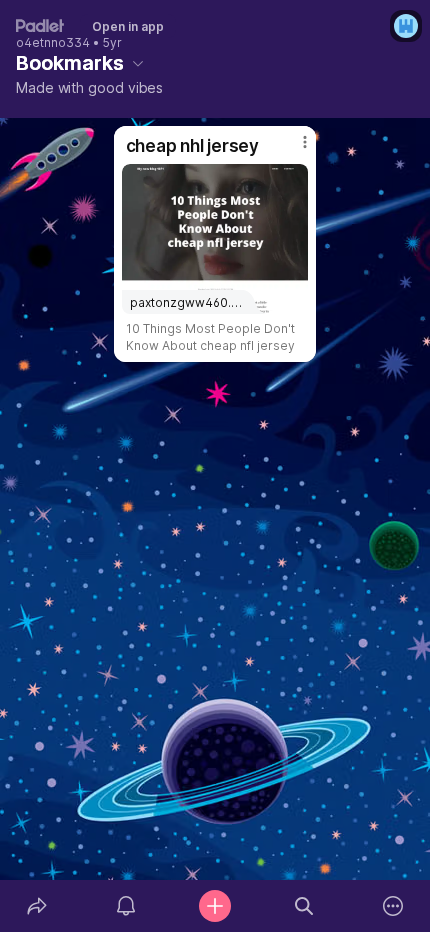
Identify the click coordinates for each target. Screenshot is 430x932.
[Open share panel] (36, 906)
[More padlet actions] (393, 906)
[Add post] (214, 906)
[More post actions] (292, 150)
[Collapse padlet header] (138, 63)
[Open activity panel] (125, 906)
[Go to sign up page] (406, 26)
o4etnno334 (53, 43)
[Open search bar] (304, 906)
